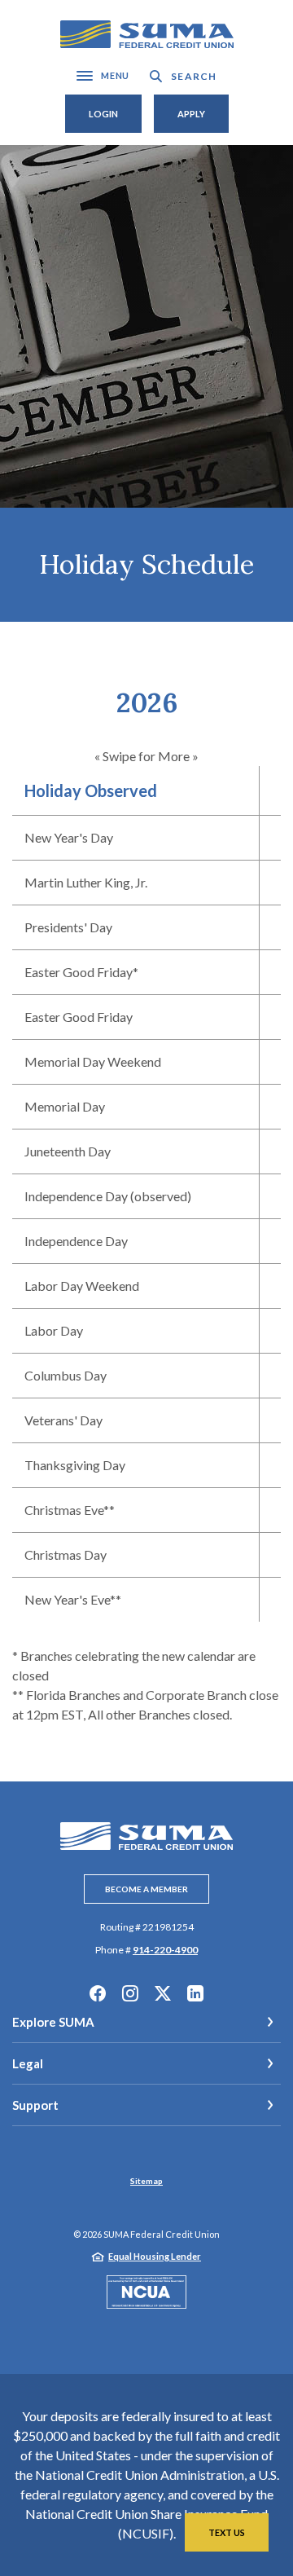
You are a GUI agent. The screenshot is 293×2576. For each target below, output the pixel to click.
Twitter (163, 1993)
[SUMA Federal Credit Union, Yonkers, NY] (147, 35)
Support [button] (35, 2105)
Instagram (130, 1993)
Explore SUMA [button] (53, 2022)
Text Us (227, 2532)
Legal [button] (28, 2063)
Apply (191, 114)
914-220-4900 (165, 1950)
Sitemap (146, 2181)
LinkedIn (195, 1993)
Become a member (146, 1889)
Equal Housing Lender (155, 2256)
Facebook (98, 1993)
